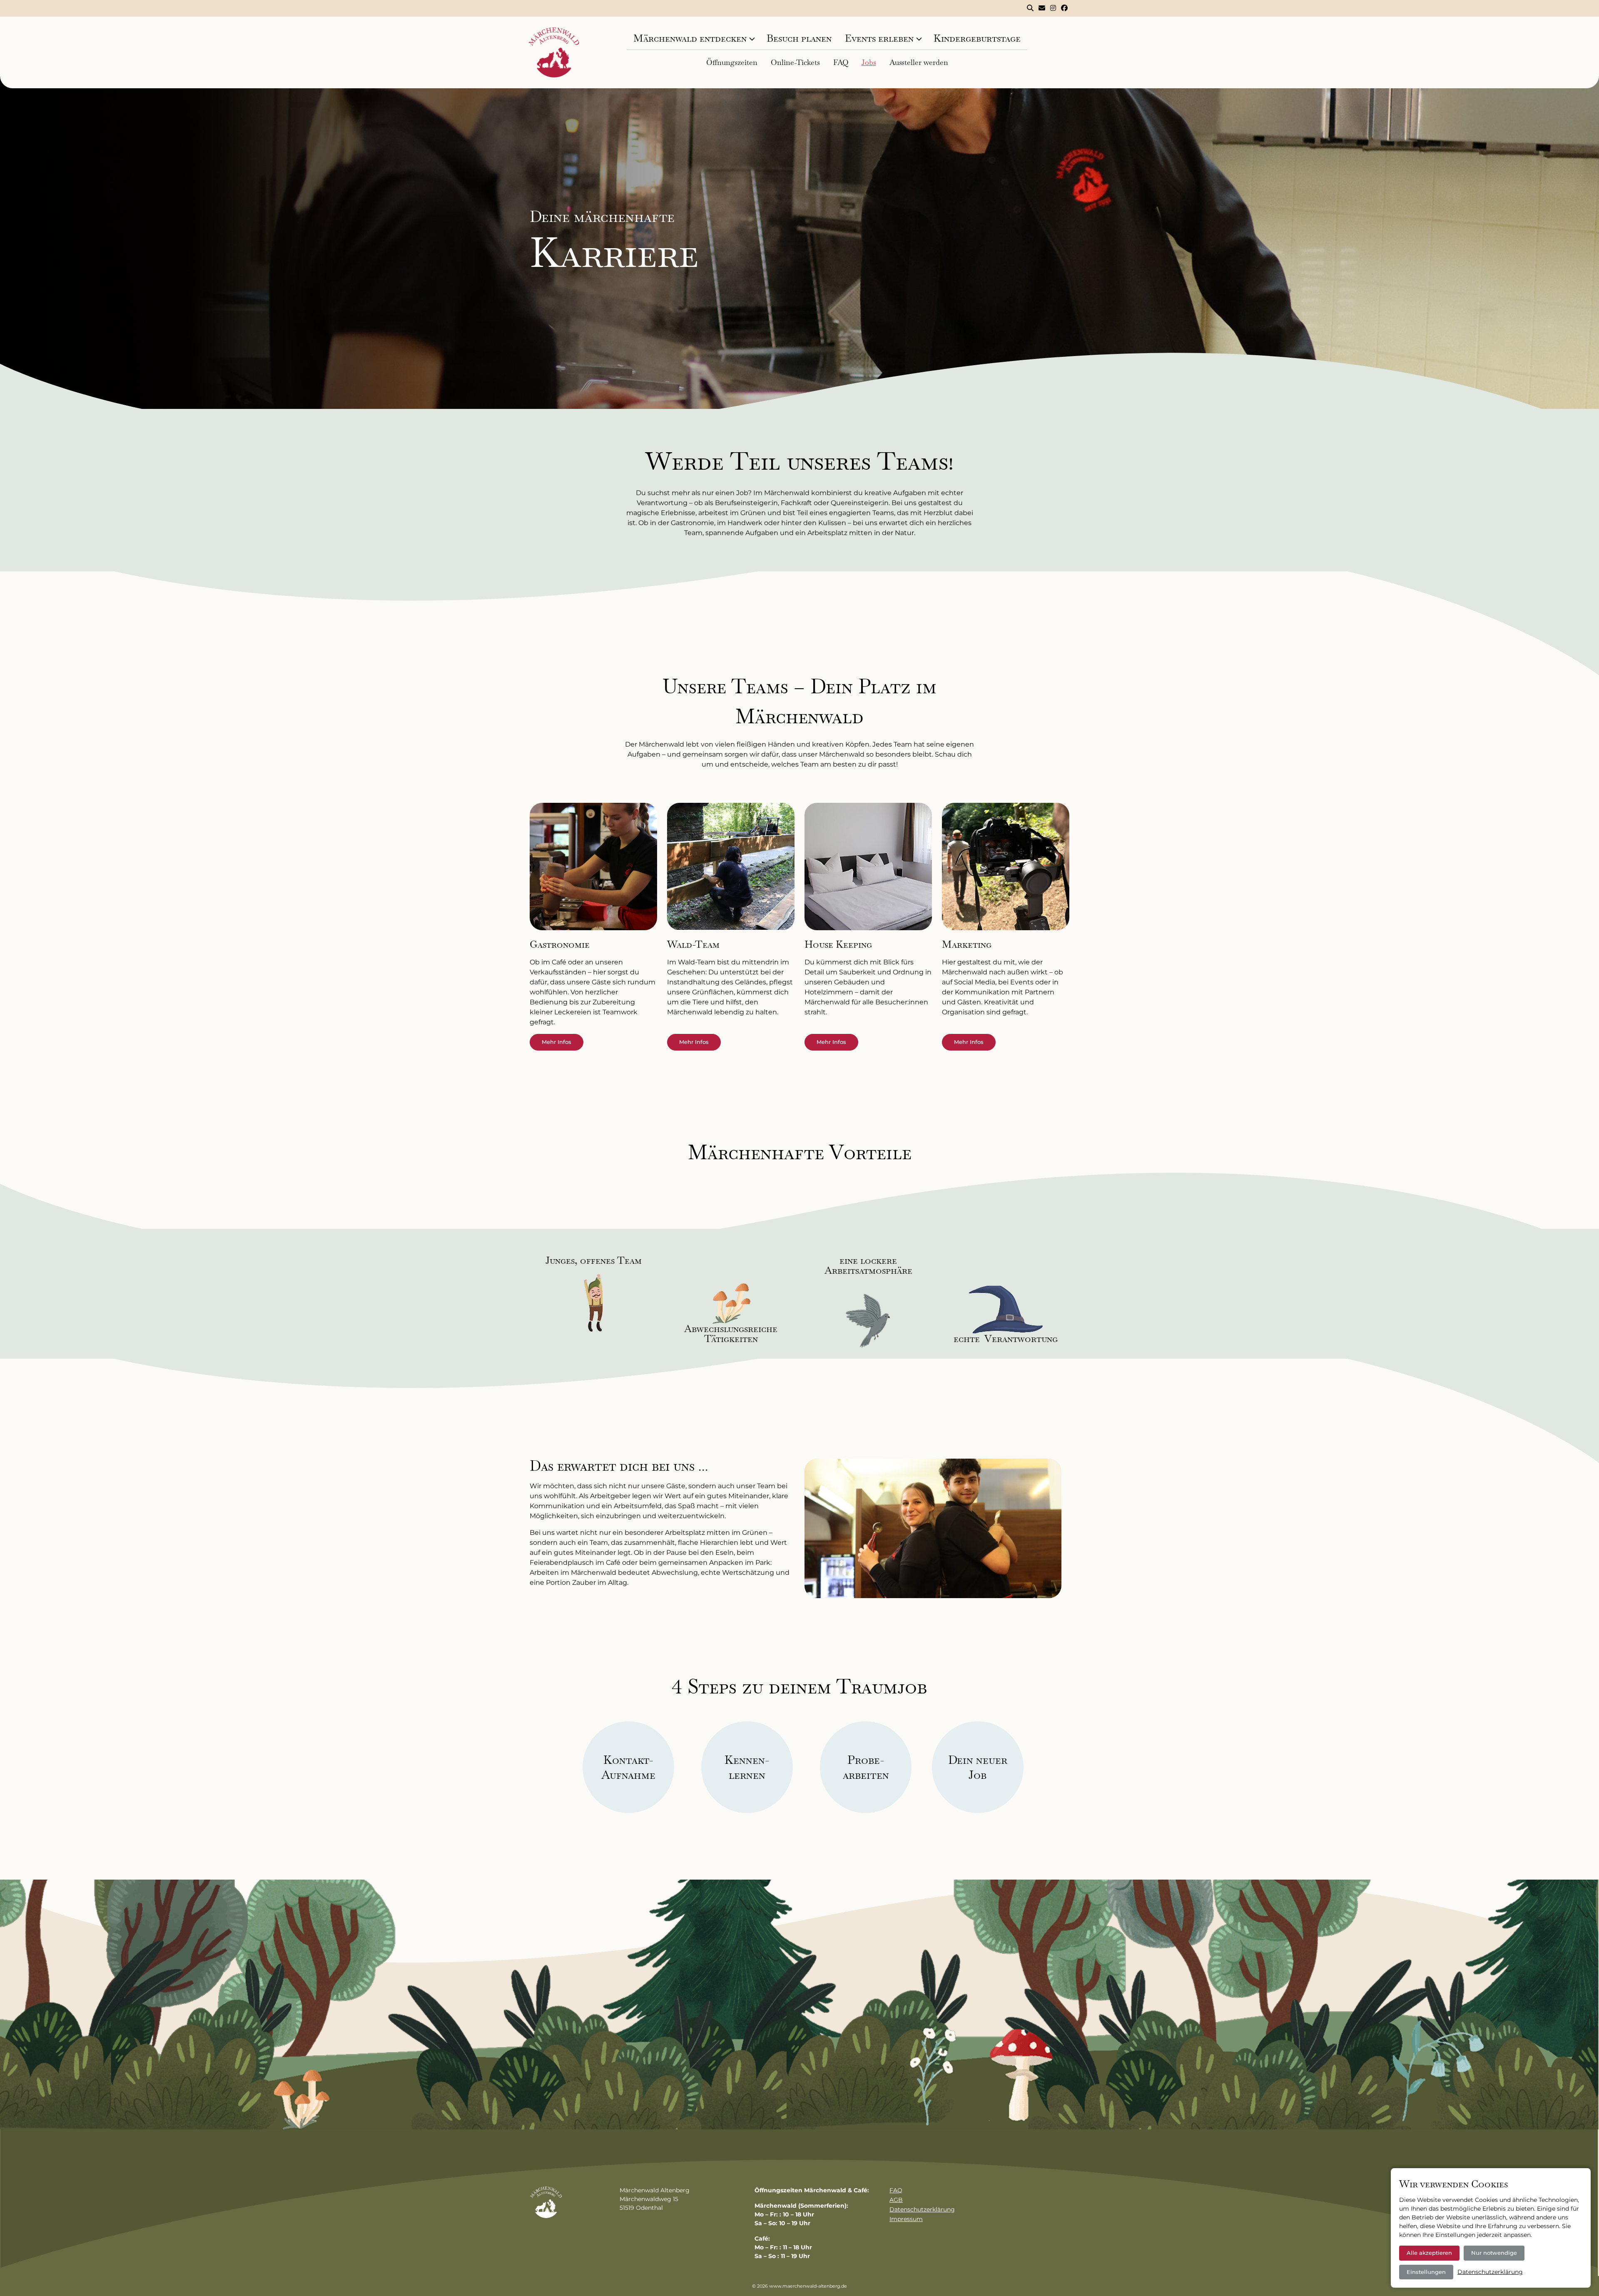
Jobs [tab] (869, 62)
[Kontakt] (1042, 8)
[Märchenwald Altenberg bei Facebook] (1064, 8)
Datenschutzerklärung (922, 2209)
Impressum (906, 2219)
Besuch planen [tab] (799, 38)
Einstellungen (1426, 2272)
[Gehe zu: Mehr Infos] (593, 871)
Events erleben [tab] (879, 38)
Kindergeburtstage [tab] (977, 38)
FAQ (896, 2190)
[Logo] (554, 52)
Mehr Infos (557, 1042)
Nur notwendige (1494, 2253)
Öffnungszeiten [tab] (732, 62)
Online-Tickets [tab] (795, 62)
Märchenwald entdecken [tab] (690, 38)
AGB (896, 2200)
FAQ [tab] (841, 62)
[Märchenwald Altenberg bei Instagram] (1053, 8)
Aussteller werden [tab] (919, 62)
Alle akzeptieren (1429, 2253)
